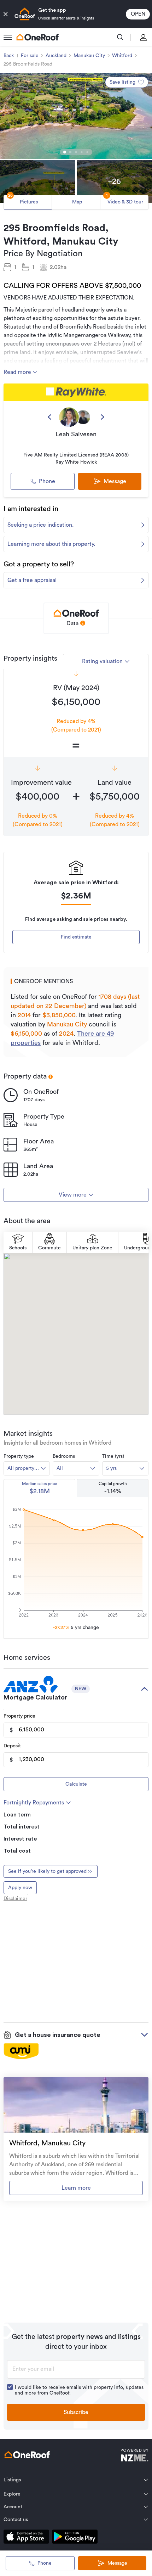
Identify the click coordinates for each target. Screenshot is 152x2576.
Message (117, 2563)
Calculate (76, 1784)
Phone (47, 481)
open (138, 14)
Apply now (20, 1888)
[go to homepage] (37, 37)
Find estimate (76, 937)
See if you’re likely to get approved (47, 1871)
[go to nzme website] (135, 2456)
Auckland (56, 56)
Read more (18, 372)
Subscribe (76, 2412)
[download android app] (75, 2538)
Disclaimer (15, 1899)
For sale (30, 56)
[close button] (6, 14)
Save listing (122, 82)
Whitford (122, 56)
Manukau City (89, 56)
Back (9, 56)
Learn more (76, 2188)
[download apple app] (26, 2538)
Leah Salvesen (76, 434)
